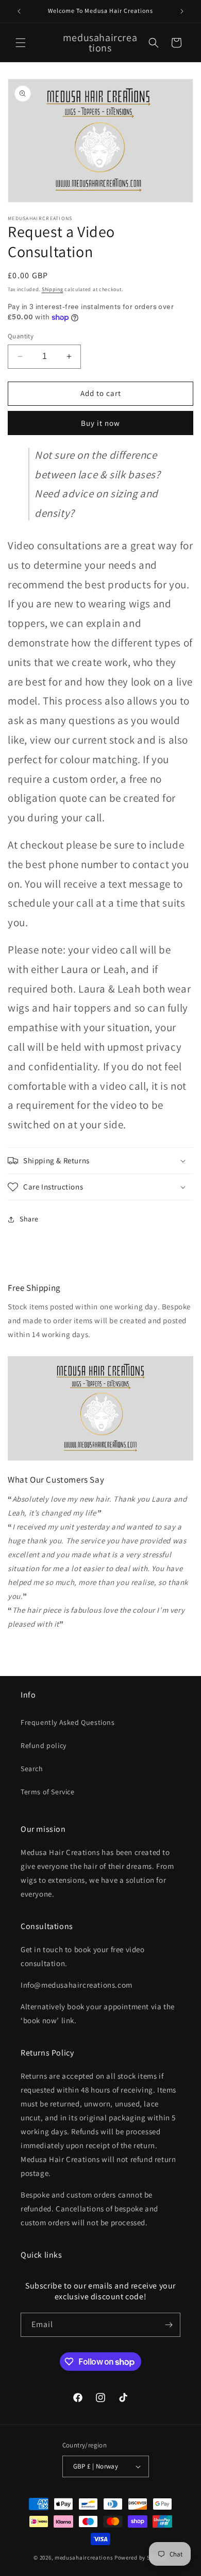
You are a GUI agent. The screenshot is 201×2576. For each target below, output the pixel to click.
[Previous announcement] (19, 11)
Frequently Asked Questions (68, 1722)
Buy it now (100, 423)
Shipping (53, 289)
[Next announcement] (182, 11)
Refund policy (44, 1745)
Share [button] (29, 1219)
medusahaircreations (84, 2557)
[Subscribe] (169, 2325)
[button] (21, 43)
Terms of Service (48, 1792)
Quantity (21, 336)
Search (32, 1769)
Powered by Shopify (141, 2557)
